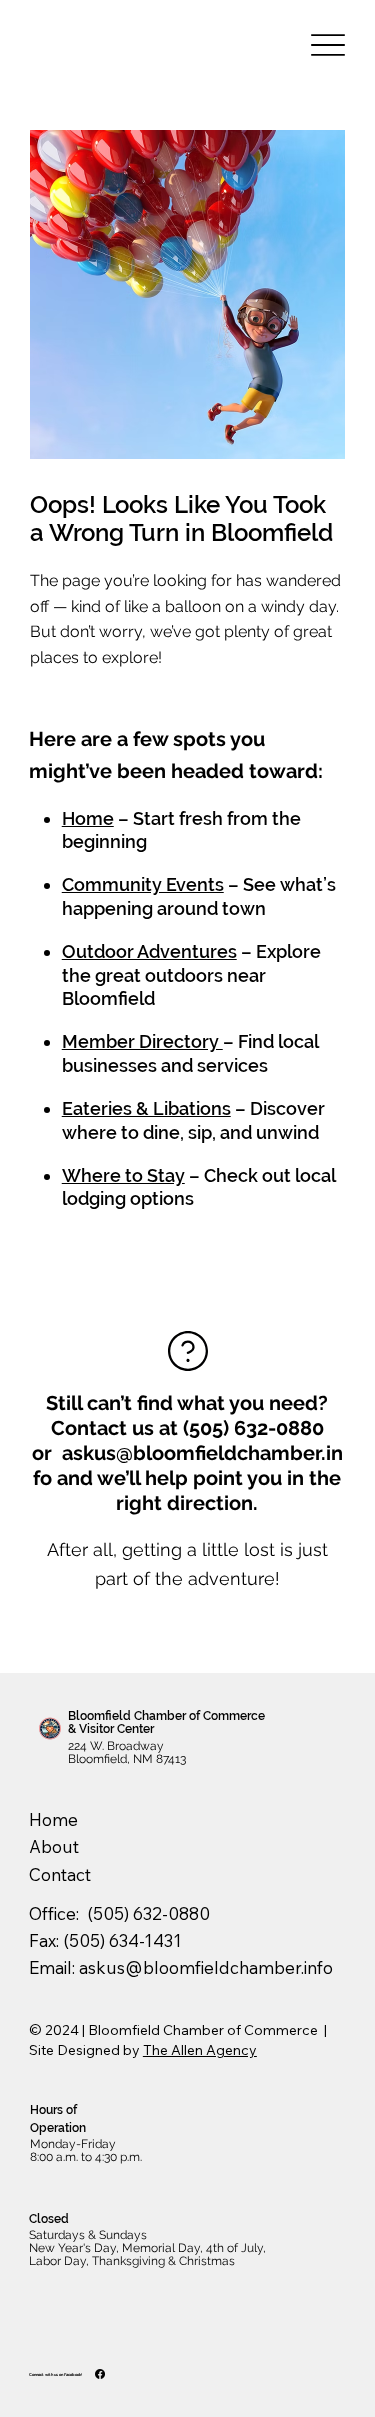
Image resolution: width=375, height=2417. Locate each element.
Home (88, 818)
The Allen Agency (200, 2050)
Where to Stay (123, 1175)
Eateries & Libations (146, 1108)
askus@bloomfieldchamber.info (206, 1967)
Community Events (143, 884)
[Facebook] (100, 2374)
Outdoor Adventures (149, 951)
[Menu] (327, 45)
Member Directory (142, 1041)
